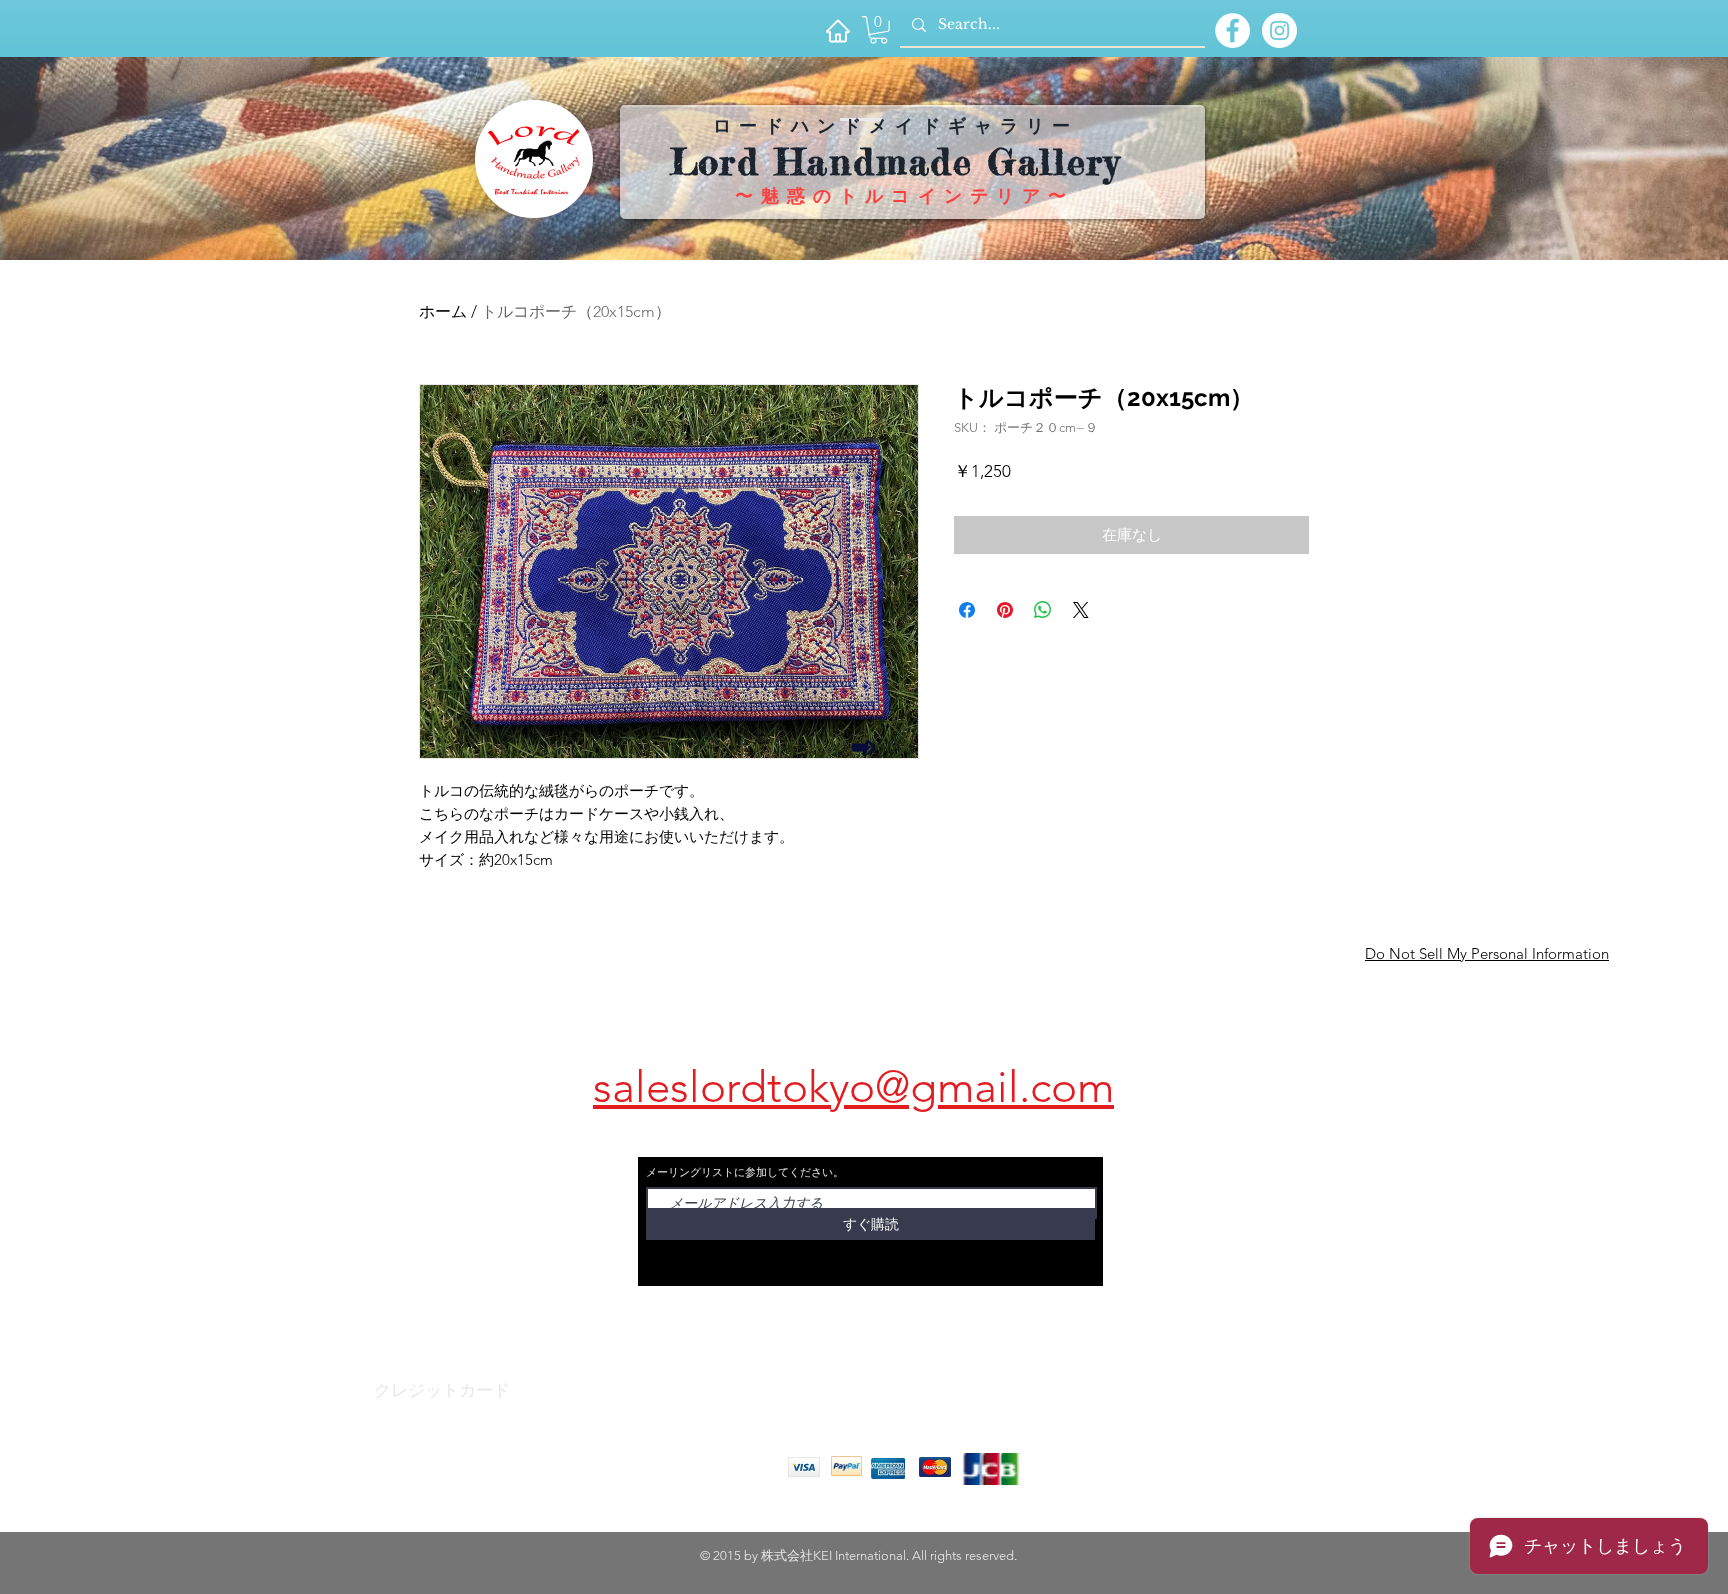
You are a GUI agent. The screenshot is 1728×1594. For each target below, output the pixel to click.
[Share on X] (1081, 610)
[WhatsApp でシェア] (1043, 610)
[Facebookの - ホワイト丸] (1232, 30)
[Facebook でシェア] (967, 610)
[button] (878, 30)
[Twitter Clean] (458, 1402)
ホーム (443, 311)
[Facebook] (418, 1402)
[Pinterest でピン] (1005, 610)
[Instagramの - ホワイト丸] (1279, 30)
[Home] (837, 30)
